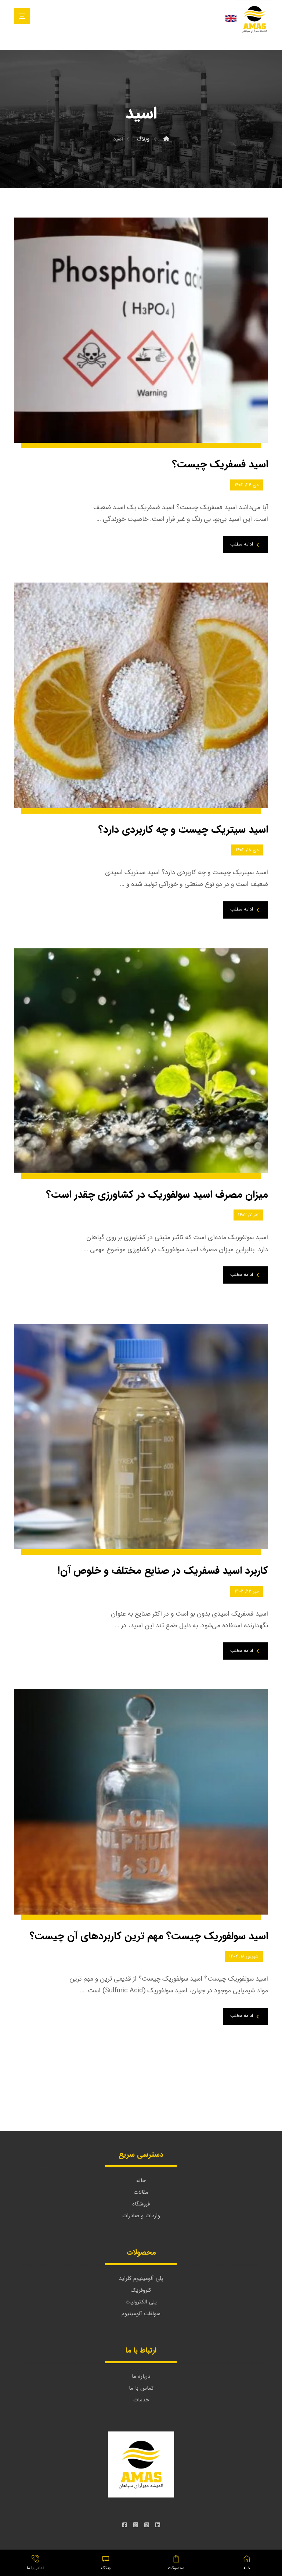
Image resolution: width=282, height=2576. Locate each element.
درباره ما (141, 2376)
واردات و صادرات (141, 2216)
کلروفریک (141, 2290)
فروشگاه (141, 2204)
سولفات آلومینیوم (141, 2314)
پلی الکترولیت (141, 2302)
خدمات (141, 2400)
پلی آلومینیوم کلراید (141, 2278)
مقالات (141, 2192)
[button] (22, 16)
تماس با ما (141, 2388)
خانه (141, 2181)
